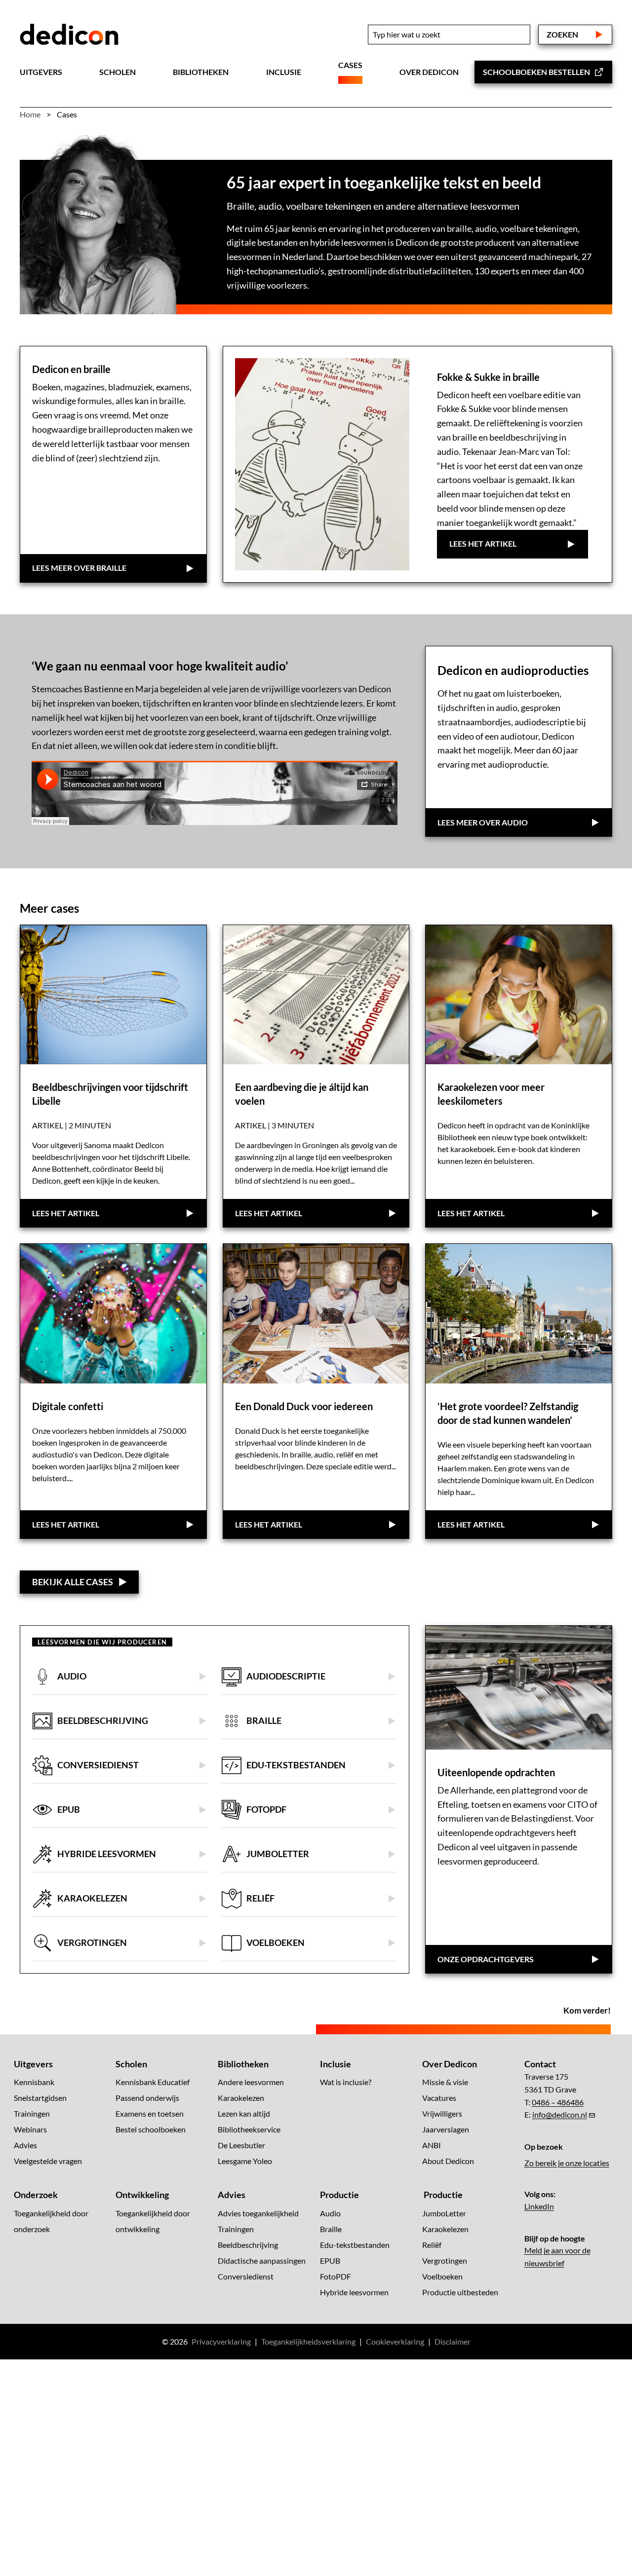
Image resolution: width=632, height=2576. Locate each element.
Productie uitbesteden (460, 2292)
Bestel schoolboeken (151, 2129)
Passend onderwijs (147, 2098)
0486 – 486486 (558, 2102)
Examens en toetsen (150, 2113)
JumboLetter (444, 2213)
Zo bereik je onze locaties (567, 2163)
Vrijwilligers (442, 2113)
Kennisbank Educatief (153, 2082)
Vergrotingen (445, 2260)
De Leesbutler (241, 2145)
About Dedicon (448, 2161)
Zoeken (562, 34)
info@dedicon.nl (560, 2114)
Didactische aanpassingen (262, 2260)
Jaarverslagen (446, 2129)
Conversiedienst (246, 2276)
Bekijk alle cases (73, 1582)
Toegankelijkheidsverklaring (308, 2341)
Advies (25, 2145)
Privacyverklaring (221, 2341)
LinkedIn (539, 2206)
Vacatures (439, 2098)
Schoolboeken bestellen (536, 72)
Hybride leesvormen (354, 2292)
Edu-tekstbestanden (355, 2244)
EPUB (330, 2260)
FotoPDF (336, 2276)
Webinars (30, 2129)
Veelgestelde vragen (48, 2161)
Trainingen (32, 2113)
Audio (330, 2213)
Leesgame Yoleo (245, 2161)
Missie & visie (445, 2082)
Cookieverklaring (395, 2341)
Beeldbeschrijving (248, 2244)
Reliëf (432, 2244)
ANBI (432, 2145)
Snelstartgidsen (40, 2098)
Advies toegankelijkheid (258, 2213)
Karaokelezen (241, 2098)
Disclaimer (453, 2341)
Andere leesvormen (251, 2082)
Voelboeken (442, 2276)
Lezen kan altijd (244, 2113)
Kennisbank (34, 2082)
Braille (331, 2228)
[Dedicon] (69, 35)
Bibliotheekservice (249, 2129)
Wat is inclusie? (346, 2082)
